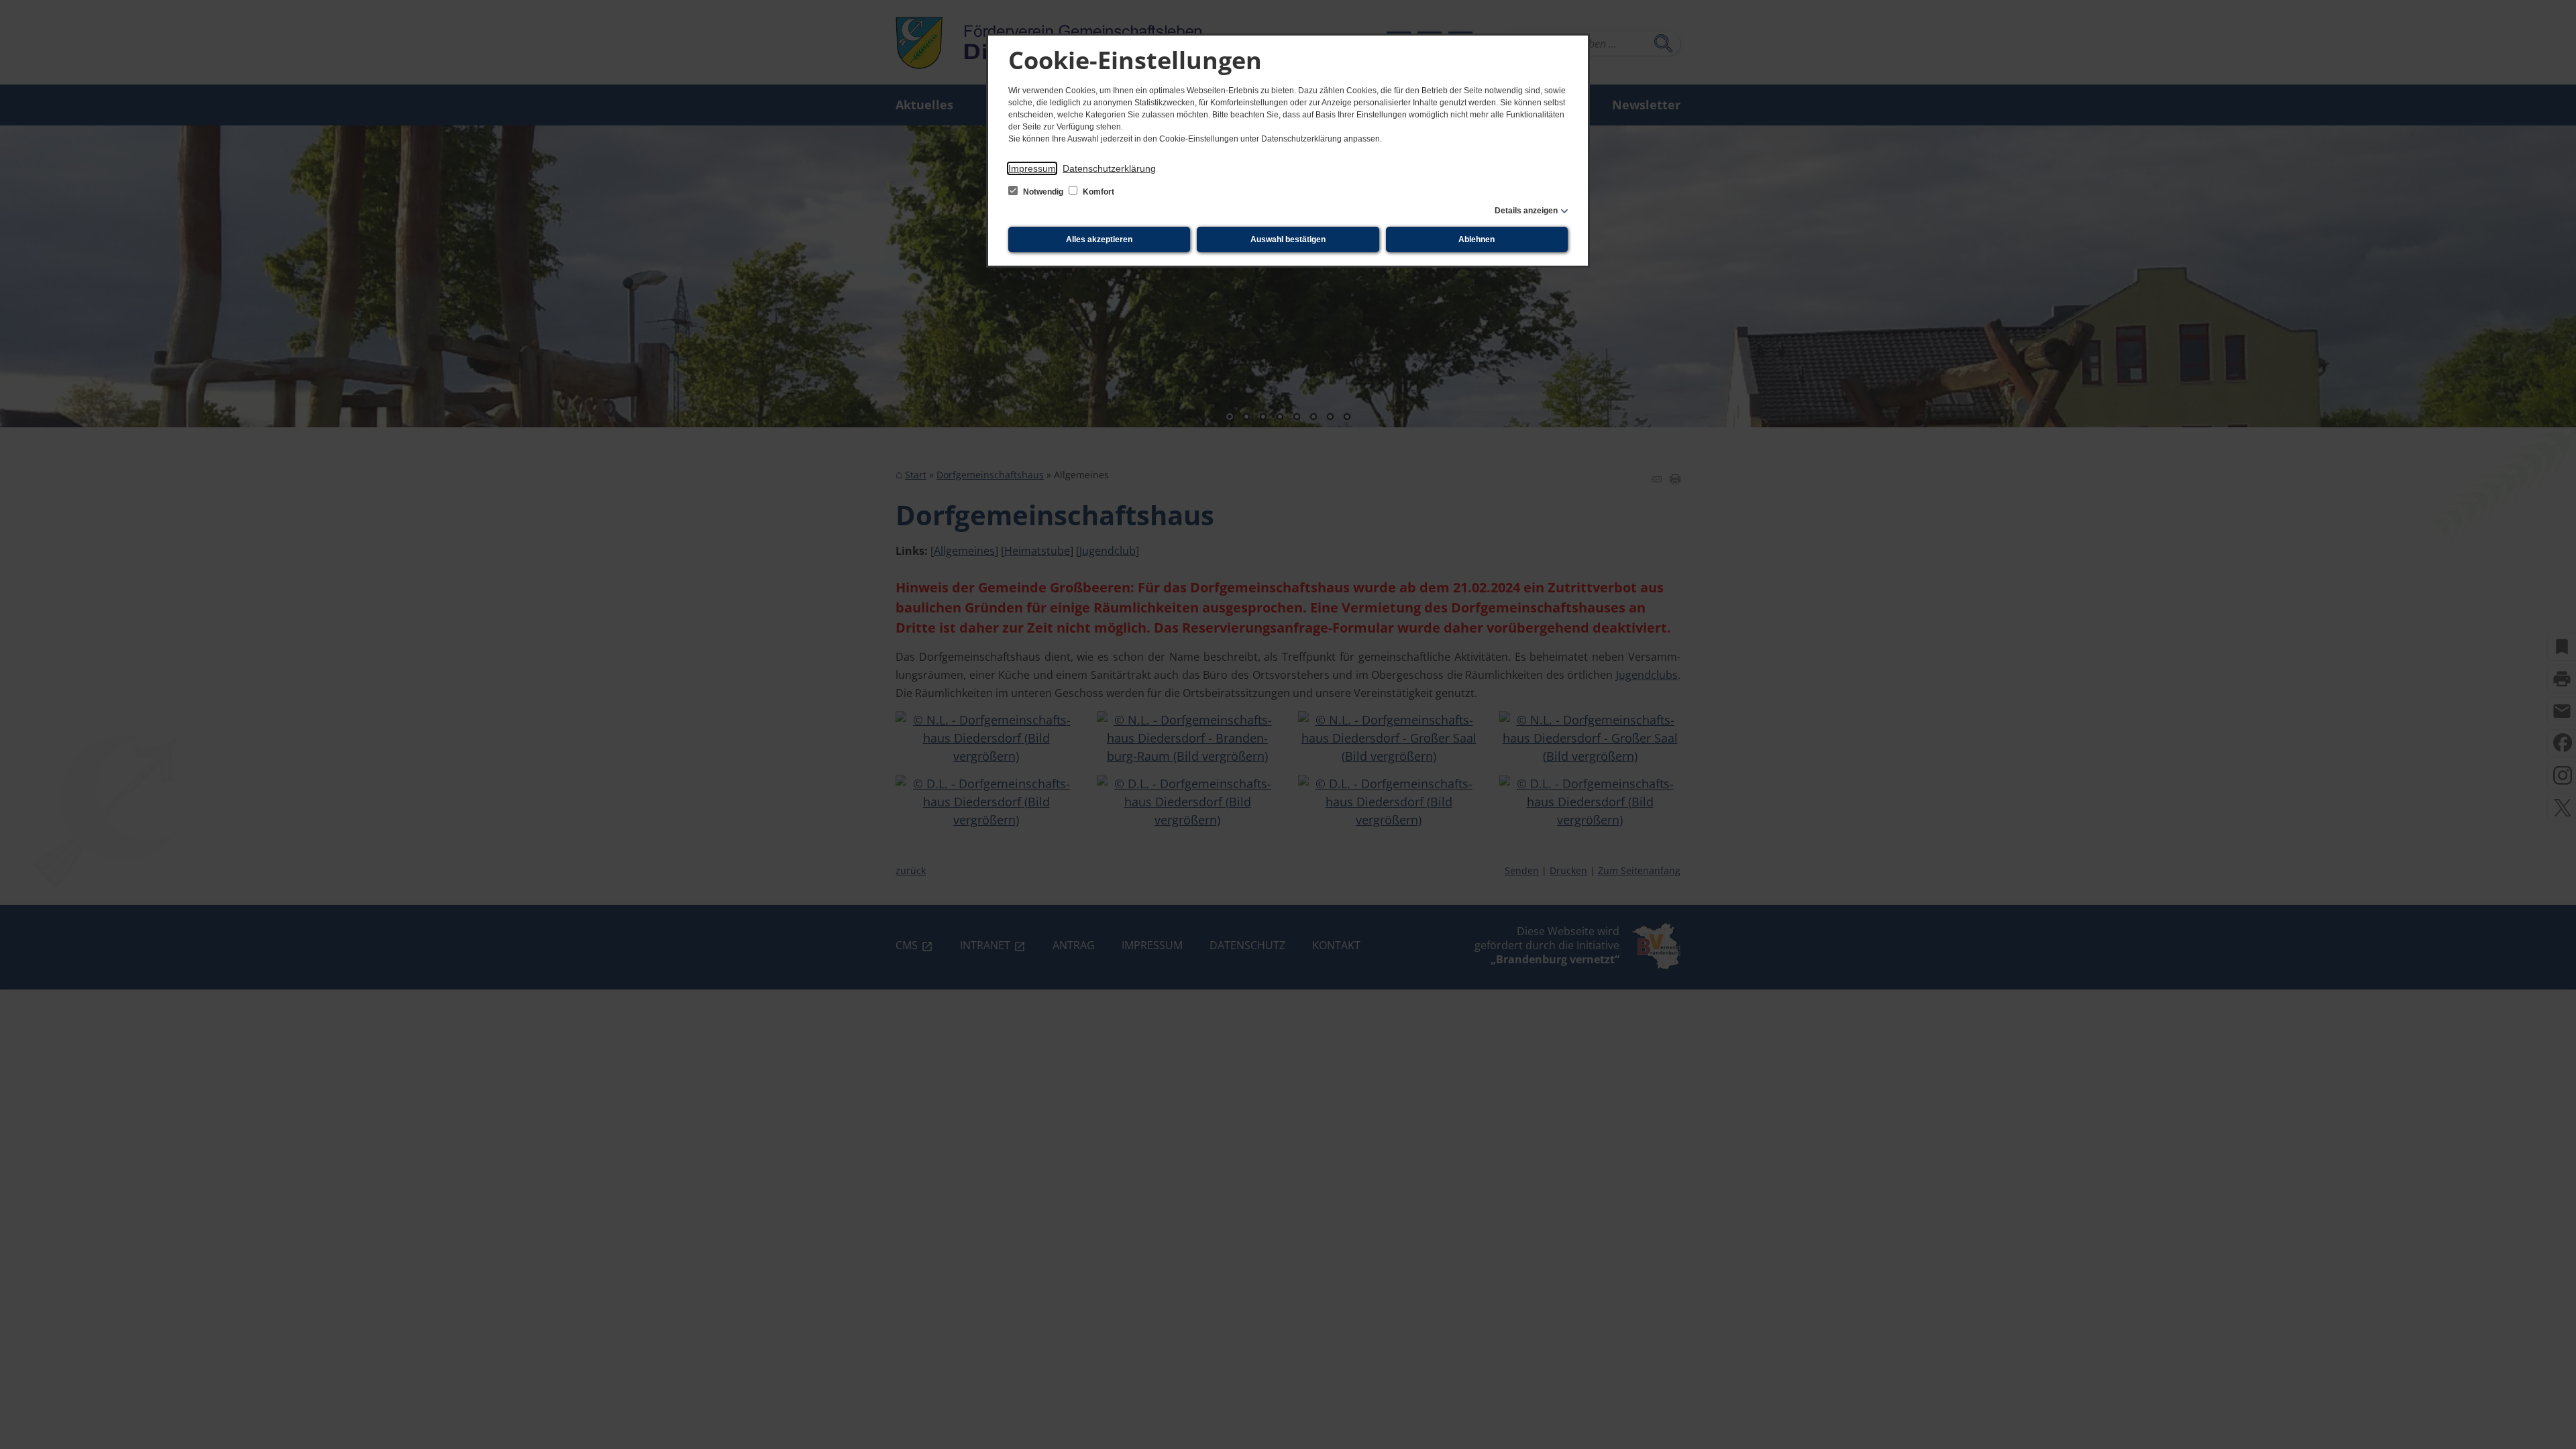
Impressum (1032, 168)
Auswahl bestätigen (1288, 239)
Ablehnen (1477, 239)
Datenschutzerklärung (1109, 168)
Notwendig (1043, 192)
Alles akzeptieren (1099, 239)
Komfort (1097, 192)
